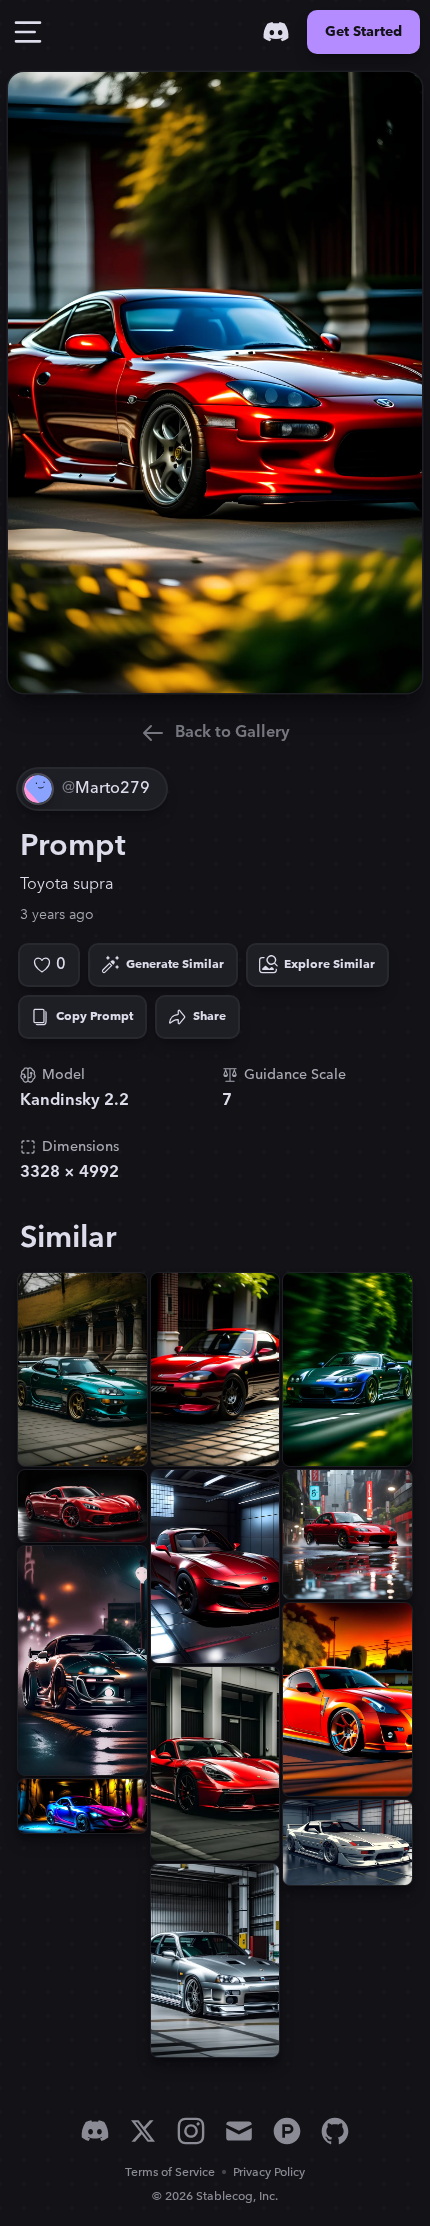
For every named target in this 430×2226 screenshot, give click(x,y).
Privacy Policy (269, 2172)
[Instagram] (191, 2131)
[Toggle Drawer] (28, 32)
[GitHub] (335, 2131)
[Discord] (276, 32)
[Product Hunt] (287, 2131)
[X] (143, 2131)
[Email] (239, 2131)
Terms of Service (170, 2172)
